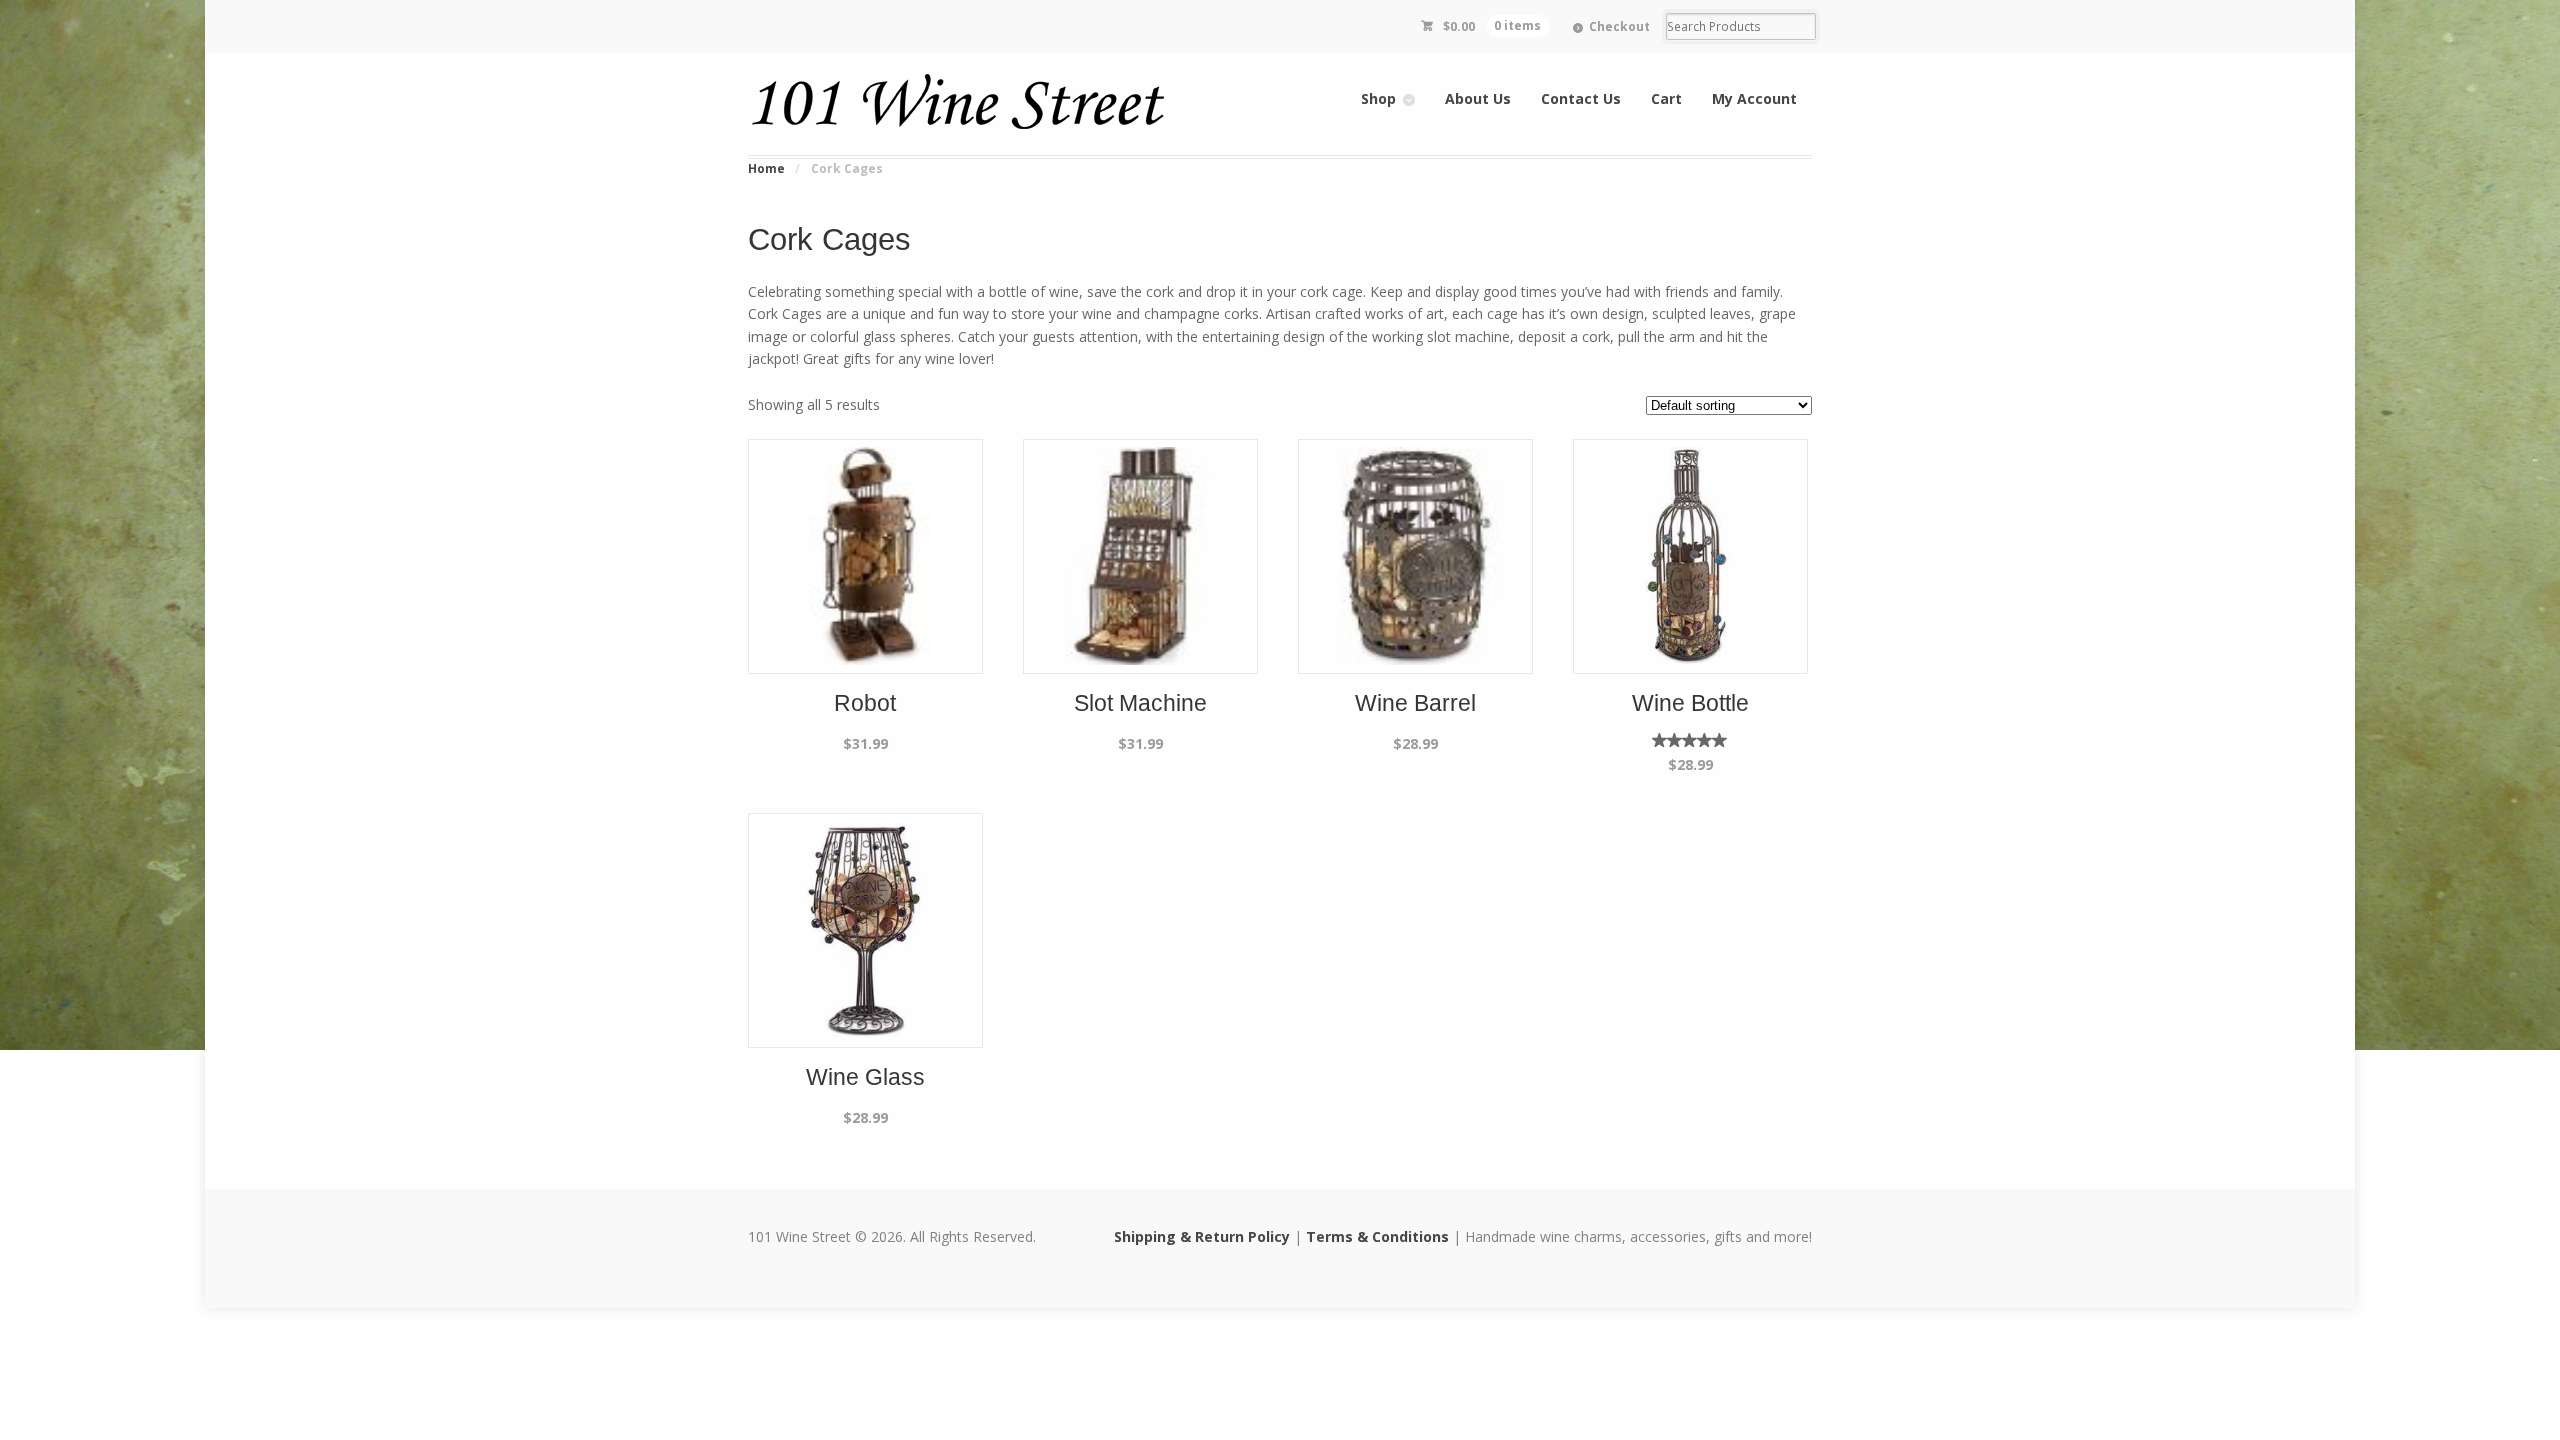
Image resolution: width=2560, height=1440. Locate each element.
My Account (1754, 98)
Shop (1378, 98)
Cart (1666, 98)
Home (766, 168)
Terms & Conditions (1377, 1236)
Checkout (1619, 26)
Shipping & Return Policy (1202, 1236)
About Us (1478, 98)
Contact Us (1581, 98)
